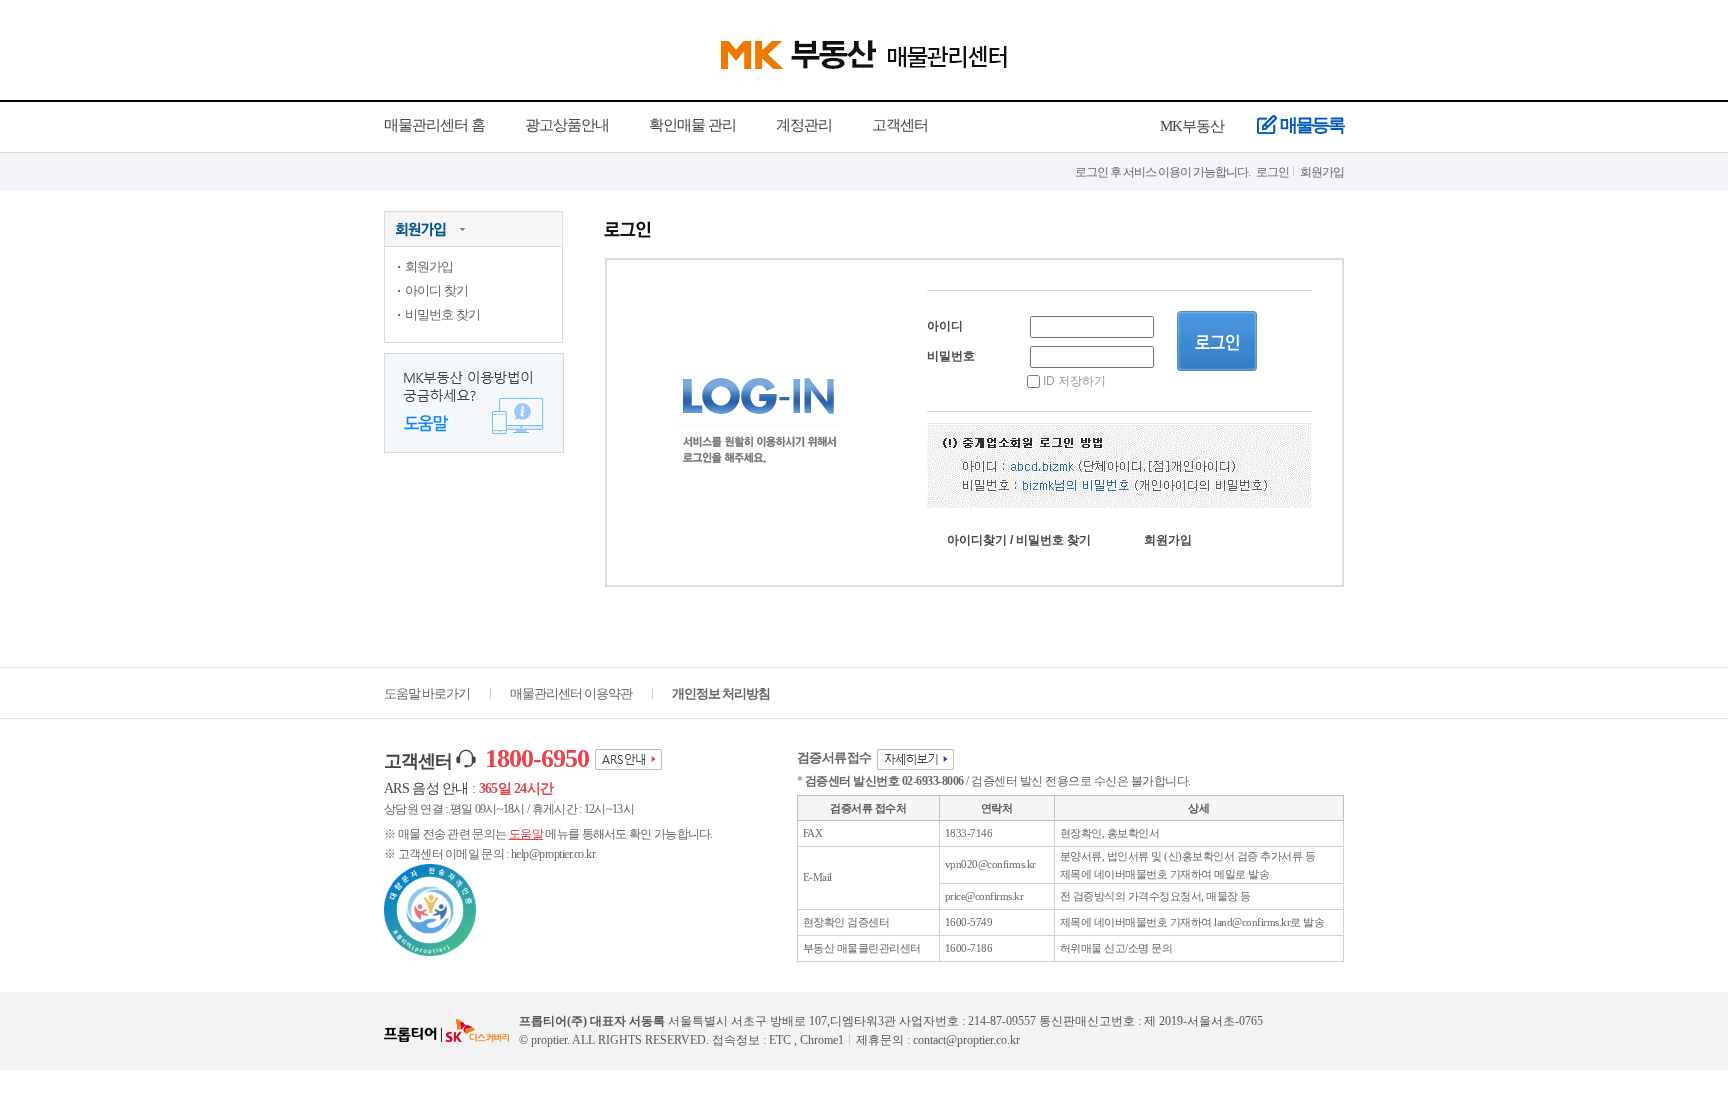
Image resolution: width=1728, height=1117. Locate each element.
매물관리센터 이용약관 (571, 693)
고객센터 (900, 125)
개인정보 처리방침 (721, 693)
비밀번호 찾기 (442, 314)
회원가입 (1322, 172)
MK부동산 (1192, 126)
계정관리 (804, 125)
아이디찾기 (977, 540)
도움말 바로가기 (427, 693)
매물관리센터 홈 (434, 125)
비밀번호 (951, 356)
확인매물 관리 (692, 125)
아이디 (945, 326)
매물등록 (1312, 125)
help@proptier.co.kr (553, 854)
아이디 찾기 (436, 290)
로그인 (1272, 172)
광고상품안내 (567, 125)
